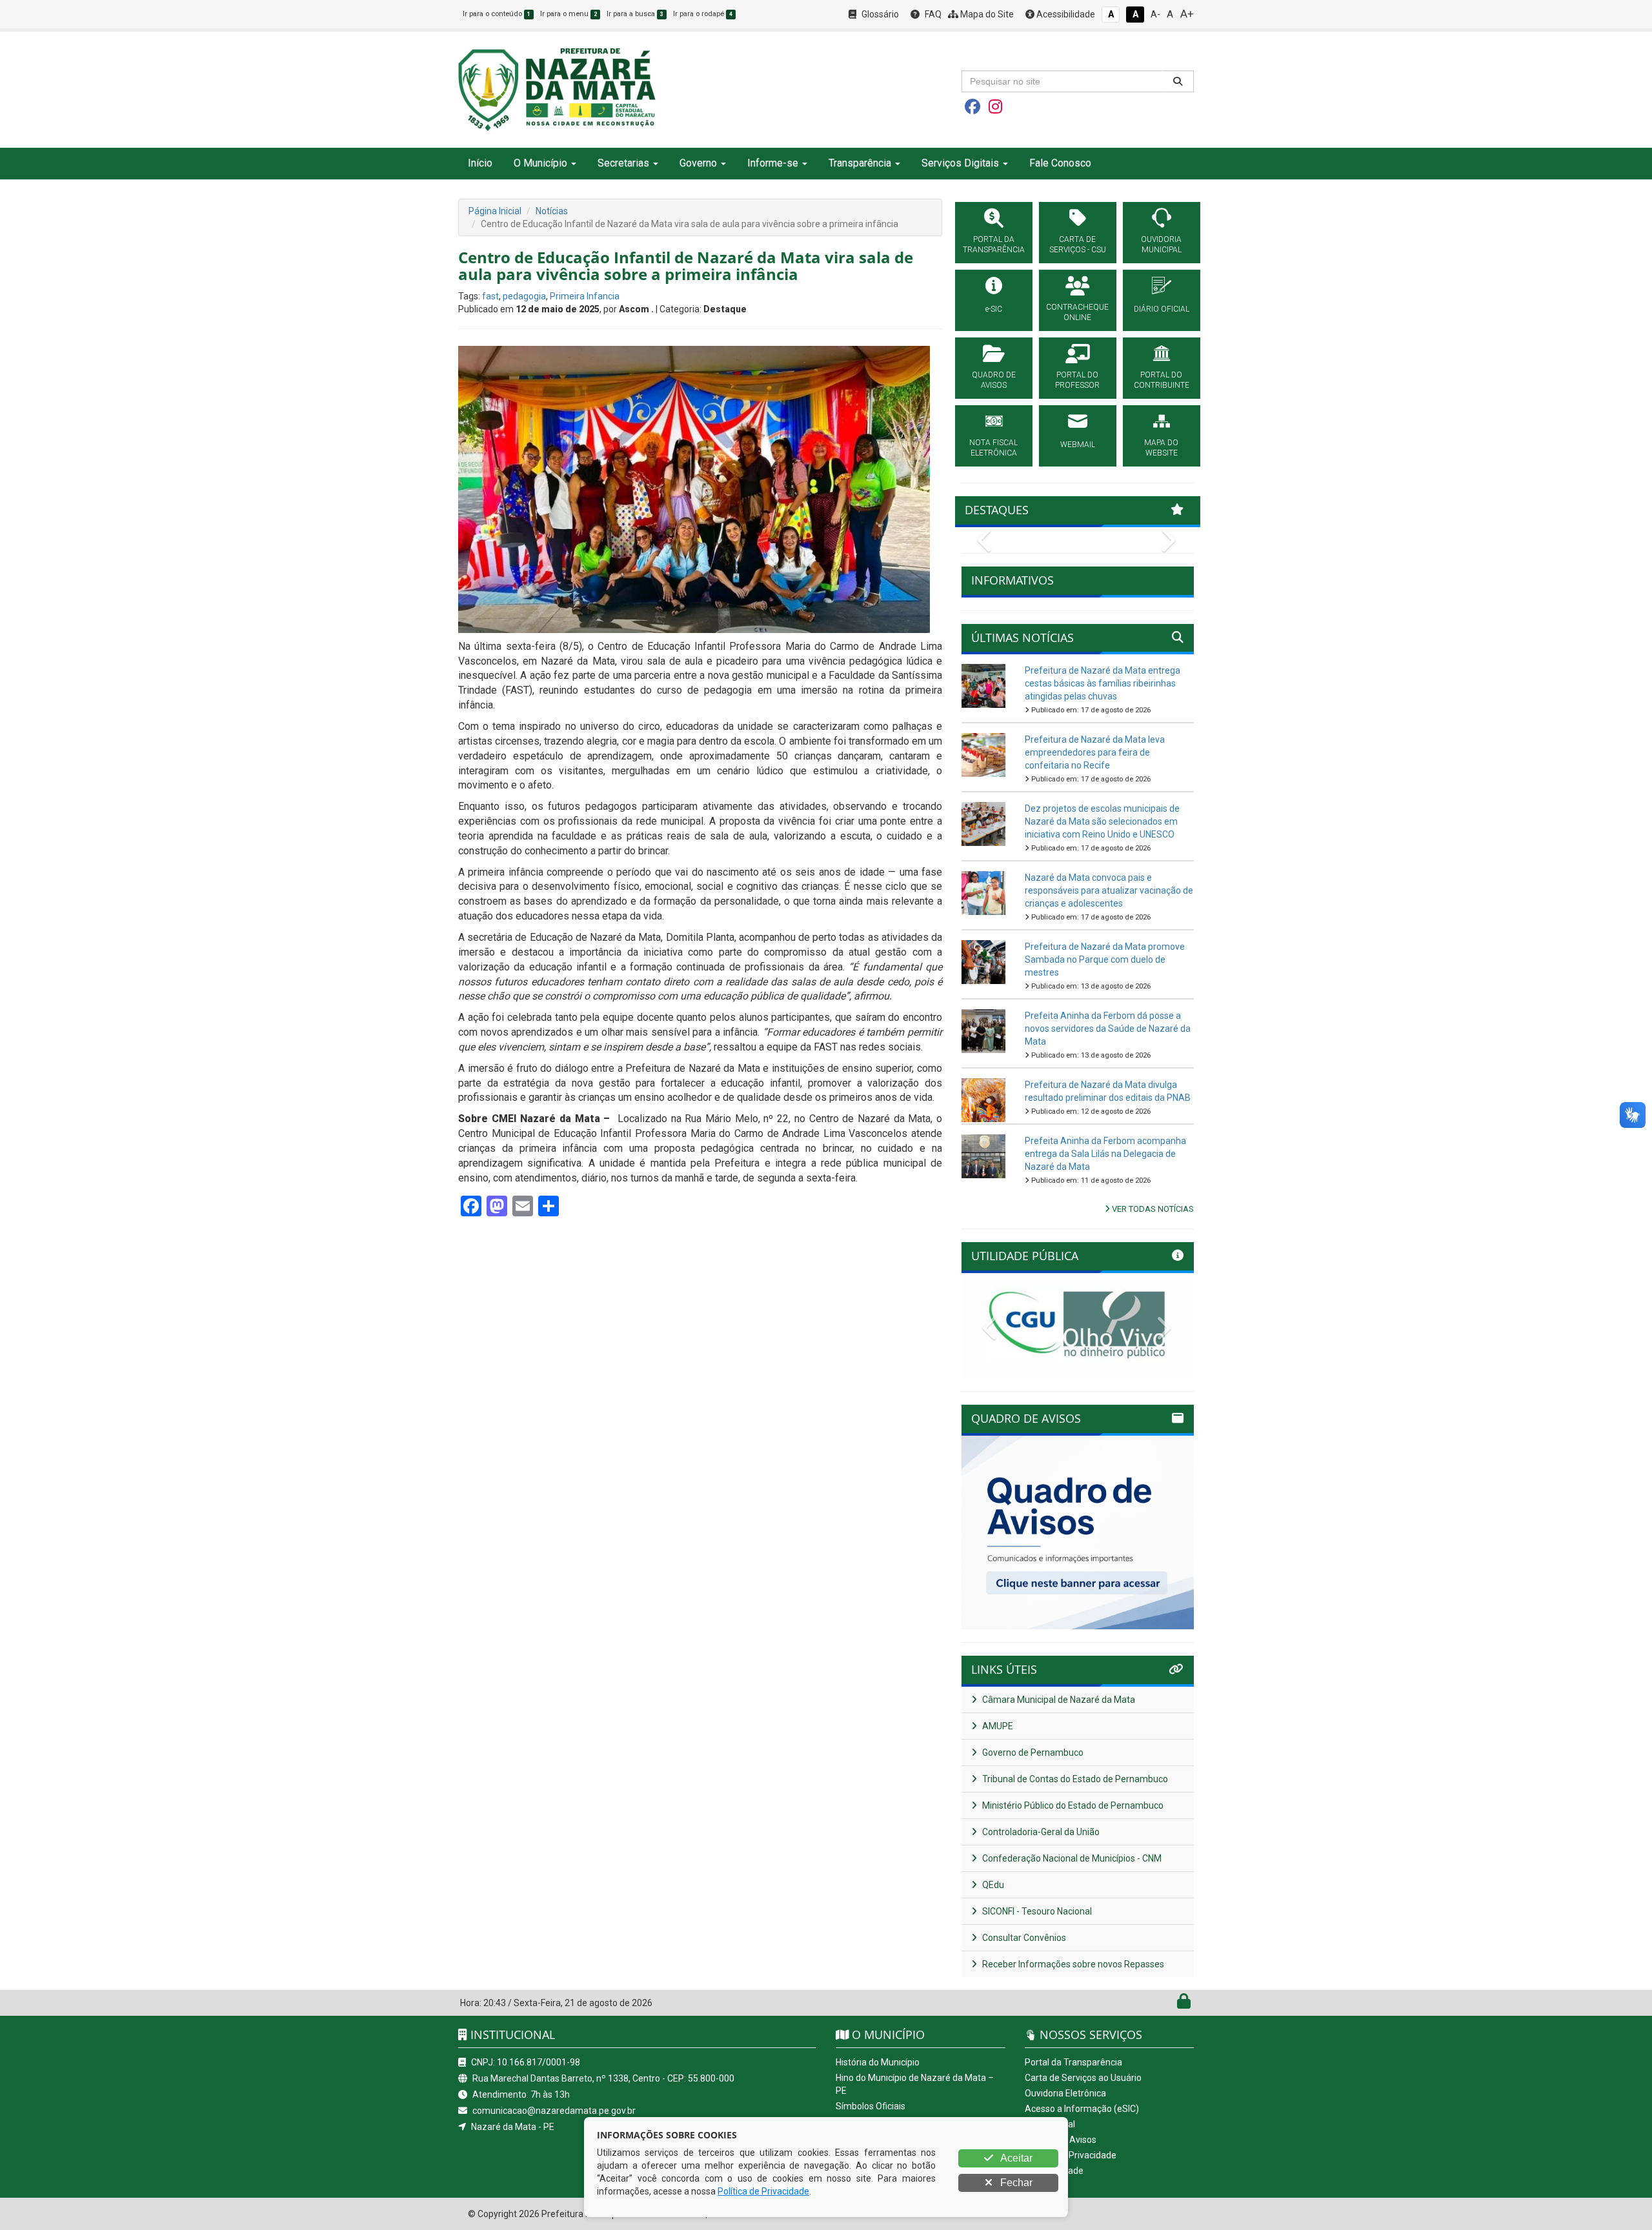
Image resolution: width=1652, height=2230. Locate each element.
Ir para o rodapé (703, 14)
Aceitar (1015, 2158)
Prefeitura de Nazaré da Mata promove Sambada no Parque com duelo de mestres (1105, 959)
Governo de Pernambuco (1032, 1753)
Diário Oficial (1050, 2124)
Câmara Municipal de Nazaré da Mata (1058, 1700)
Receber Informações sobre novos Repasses (1072, 1964)
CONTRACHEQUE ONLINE (1077, 312)
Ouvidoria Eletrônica (1065, 2093)
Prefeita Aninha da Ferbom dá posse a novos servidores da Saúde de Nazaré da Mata (1108, 1029)
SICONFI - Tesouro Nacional (1036, 1911)
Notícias (552, 211)
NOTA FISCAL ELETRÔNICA (993, 448)
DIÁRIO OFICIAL (1162, 309)
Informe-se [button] (773, 163)
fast (490, 296)
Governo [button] (698, 163)
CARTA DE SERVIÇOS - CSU (1078, 245)
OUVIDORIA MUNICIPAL (1161, 245)
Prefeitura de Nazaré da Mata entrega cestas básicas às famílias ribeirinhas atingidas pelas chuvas (1103, 683)
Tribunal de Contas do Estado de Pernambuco (1074, 1779)
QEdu (992, 1885)
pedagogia (524, 296)
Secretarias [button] (623, 163)
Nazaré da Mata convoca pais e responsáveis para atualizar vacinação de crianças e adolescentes (1109, 890)
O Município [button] (540, 163)
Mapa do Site (986, 14)
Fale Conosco (1060, 163)
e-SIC (994, 309)
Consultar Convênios (1023, 1938)
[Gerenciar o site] (1184, 2004)
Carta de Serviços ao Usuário (1083, 2078)
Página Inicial (495, 211)
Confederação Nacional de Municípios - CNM (1071, 1858)
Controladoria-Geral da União (1040, 1832)
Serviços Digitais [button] (960, 163)
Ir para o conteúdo (497, 14)
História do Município (878, 2062)
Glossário (879, 14)
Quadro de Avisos (1061, 2140)
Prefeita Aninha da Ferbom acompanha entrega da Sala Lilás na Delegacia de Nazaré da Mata (1105, 1154)
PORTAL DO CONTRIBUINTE (1162, 380)
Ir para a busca (635, 14)
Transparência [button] (860, 163)
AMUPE (997, 1726)
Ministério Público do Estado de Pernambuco (1072, 1805)
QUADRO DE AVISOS (994, 380)
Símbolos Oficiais (871, 2106)
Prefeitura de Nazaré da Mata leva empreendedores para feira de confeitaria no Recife (1095, 752)
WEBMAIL (1078, 445)
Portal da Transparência (1073, 2062)
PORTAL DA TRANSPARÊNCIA (994, 245)
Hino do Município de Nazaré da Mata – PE (915, 2084)
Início (480, 163)
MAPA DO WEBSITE (1161, 448)
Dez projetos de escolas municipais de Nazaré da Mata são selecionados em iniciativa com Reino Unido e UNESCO (1102, 821)
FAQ (932, 14)
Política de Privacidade (1071, 2155)
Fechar (1015, 2183)
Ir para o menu (569, 14)
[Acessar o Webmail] (1170, 2004)
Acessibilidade (1065, 14)
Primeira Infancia (585, 296)
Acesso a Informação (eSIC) (1082, 2109)
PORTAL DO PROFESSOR (1077, 380)
